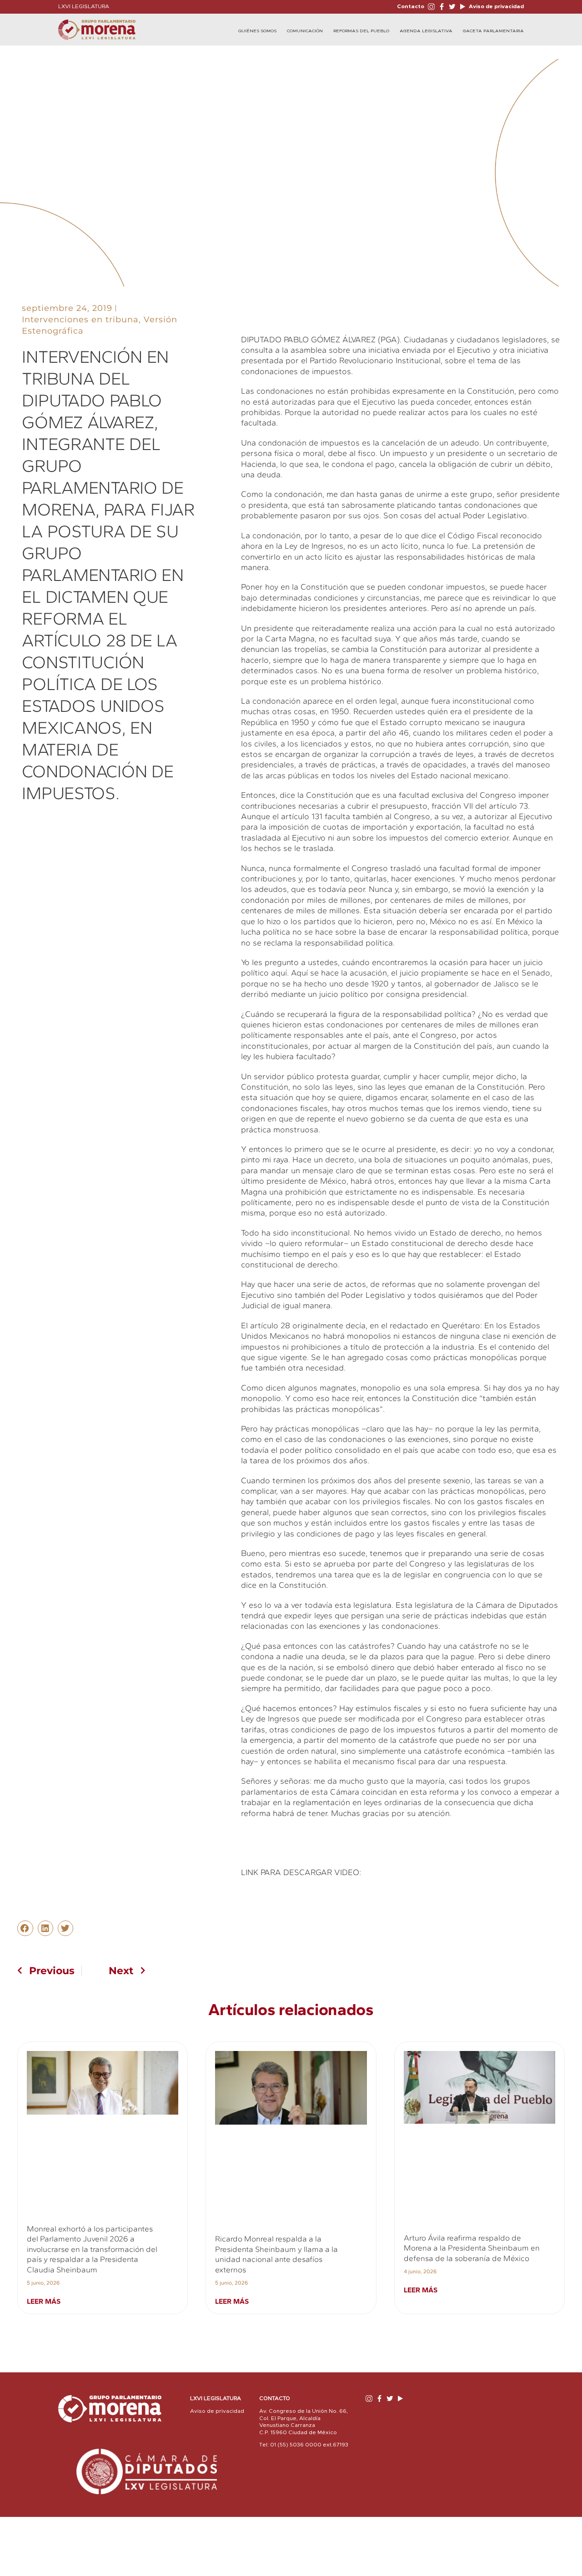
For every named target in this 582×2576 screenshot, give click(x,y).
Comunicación (305, 31)
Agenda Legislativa (426, 31)
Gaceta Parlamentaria (493, 31)
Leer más (44, 2301)
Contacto (411, 6)
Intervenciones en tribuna (80, 320)
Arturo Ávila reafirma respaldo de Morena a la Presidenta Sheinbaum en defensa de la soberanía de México (472, 2248)
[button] (25, 1928)
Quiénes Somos (257, 31)
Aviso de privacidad (496, 6)
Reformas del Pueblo (361, 31)
